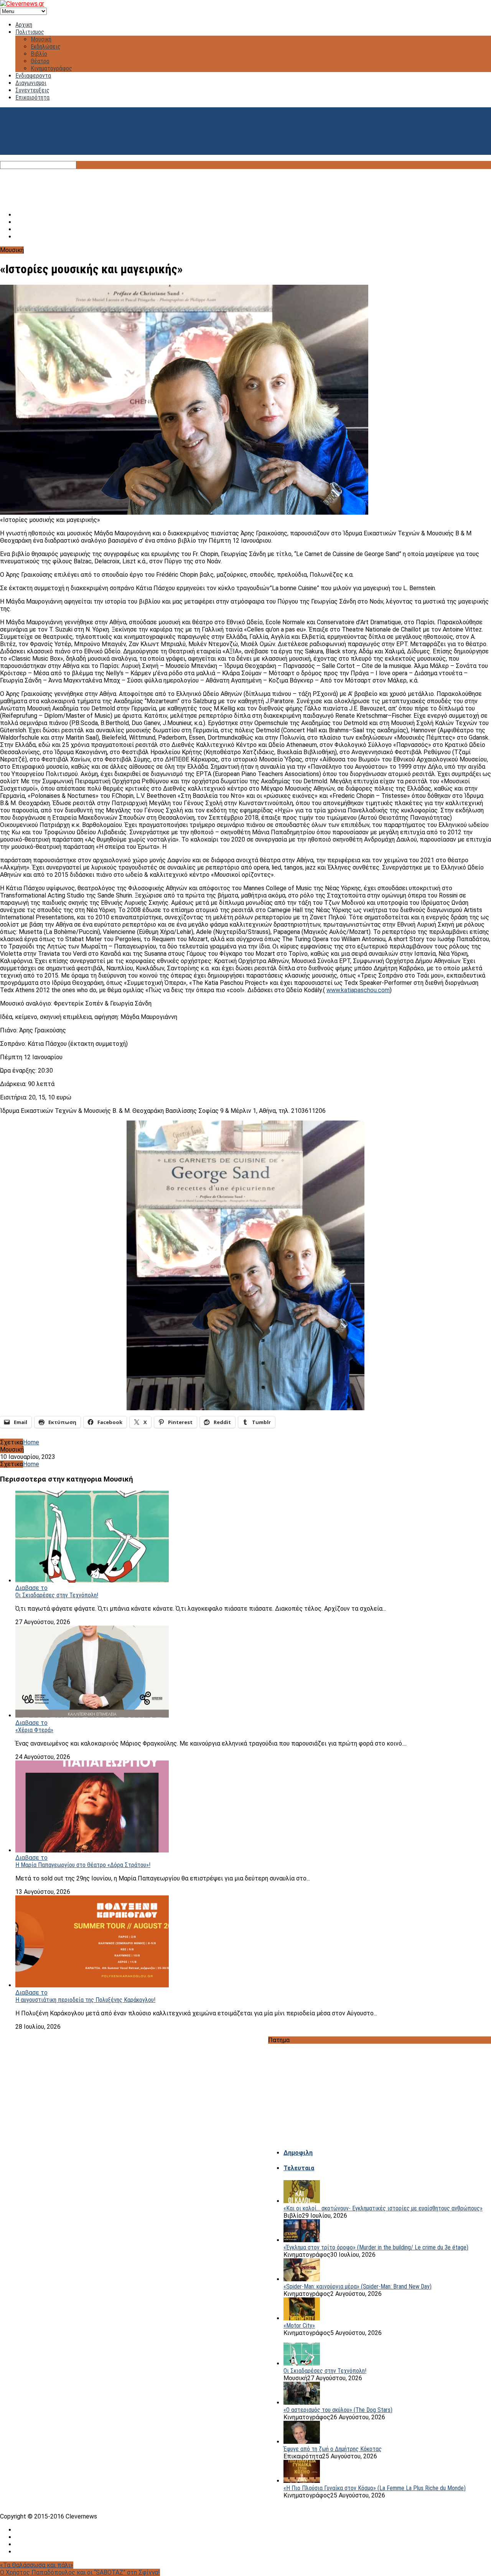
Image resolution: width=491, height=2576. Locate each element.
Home (31, 1442)
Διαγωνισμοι (31, 83)
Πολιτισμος (30, 32)
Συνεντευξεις (32, 90)
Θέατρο (40, 61)
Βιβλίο (39, 54)
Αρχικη (24, 25)
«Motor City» (299, 2326)
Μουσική (41, 39)
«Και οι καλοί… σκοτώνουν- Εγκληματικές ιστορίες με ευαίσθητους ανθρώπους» (383, 2208)
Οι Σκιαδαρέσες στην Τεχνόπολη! (57, 1595)
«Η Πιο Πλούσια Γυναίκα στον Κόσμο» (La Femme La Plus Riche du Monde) (375, 2488)
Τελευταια (299, 2168)
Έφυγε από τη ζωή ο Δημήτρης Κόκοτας (333, 2449)
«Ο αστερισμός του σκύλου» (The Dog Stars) (338, 2410)
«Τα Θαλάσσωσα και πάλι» (37, 2565)
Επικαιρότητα (32, 98)
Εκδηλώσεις (46, 47)
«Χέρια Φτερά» (34, 1730)
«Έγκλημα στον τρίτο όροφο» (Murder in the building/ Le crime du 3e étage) (376, 2247)
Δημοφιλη (298, 2153)
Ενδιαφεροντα (33, 76)
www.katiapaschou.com (358, 990)
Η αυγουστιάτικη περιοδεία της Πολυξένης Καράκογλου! (85, 2000)
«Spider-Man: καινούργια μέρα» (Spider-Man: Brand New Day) (358, 2286)
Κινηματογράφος (51, 68)
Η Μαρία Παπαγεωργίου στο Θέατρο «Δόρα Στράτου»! (83, 1865)
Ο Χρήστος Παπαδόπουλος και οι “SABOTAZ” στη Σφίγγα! (80, 2572)
